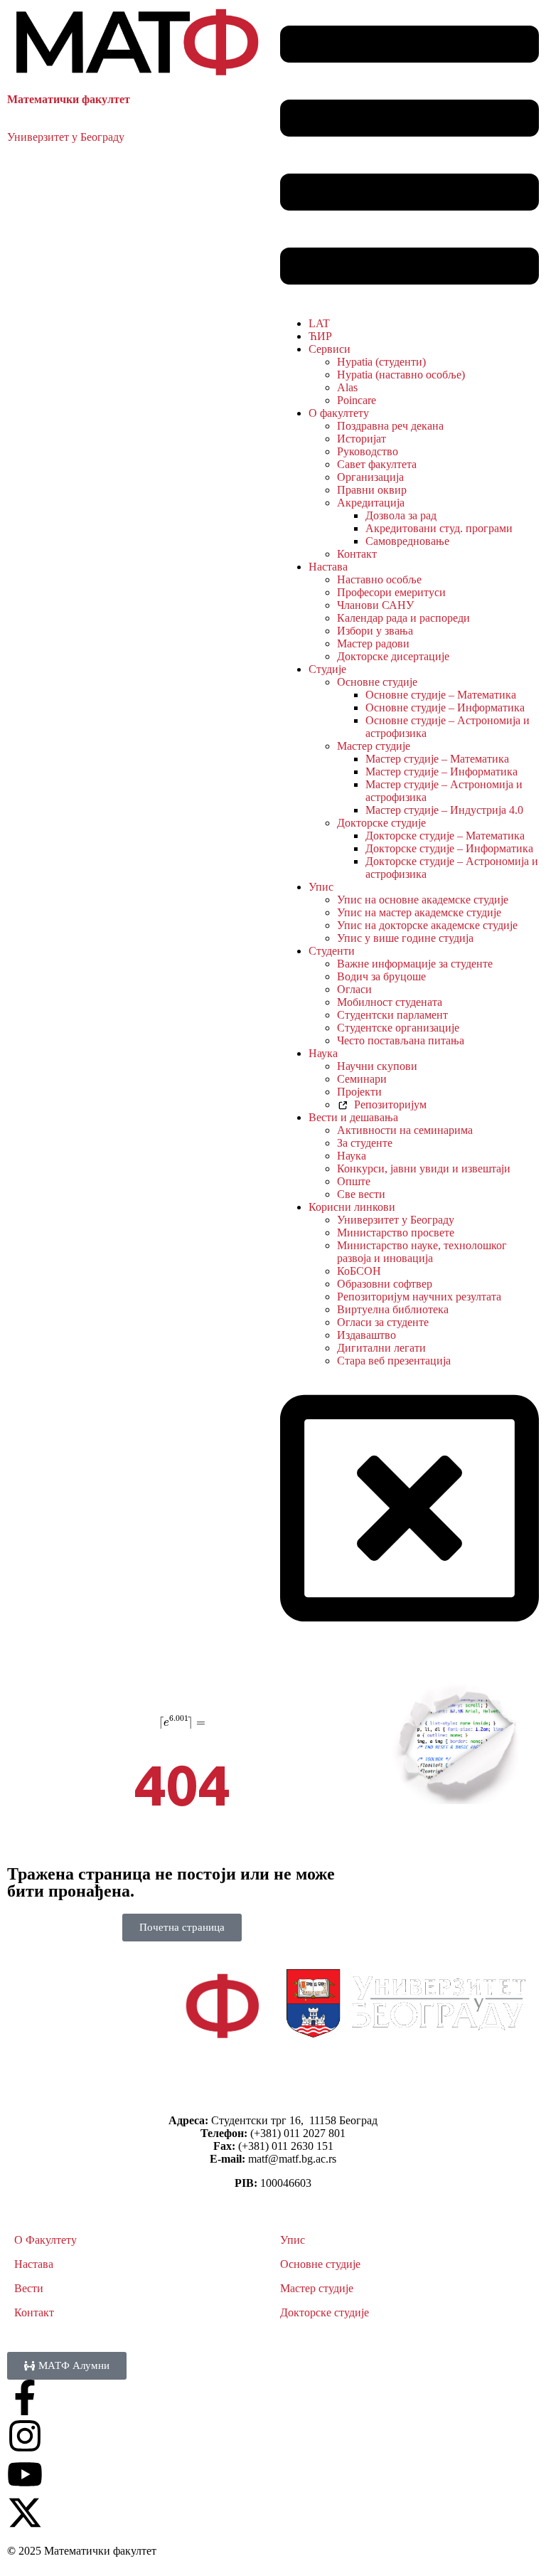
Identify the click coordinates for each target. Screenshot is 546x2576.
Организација (370, 477)
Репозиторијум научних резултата (419, 1297)
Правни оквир (372, 490)
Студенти (332, 951)
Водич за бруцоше (381, 976)
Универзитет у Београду (66, 137)
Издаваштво (366, 1335)
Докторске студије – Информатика (449, 848)
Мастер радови (373, 643)
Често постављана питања (401, 1040)
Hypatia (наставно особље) (401, 375)
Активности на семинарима (405, 1130)
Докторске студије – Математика (445, 836)
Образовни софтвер (385, 1284)
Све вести (361, 1194)
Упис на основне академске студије (423, 900)
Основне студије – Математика (441, 695)
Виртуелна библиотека (393, 1309)
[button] (409, 157)
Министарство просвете (396, 1233)
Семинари (362, 1079)
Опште (354, 1181)
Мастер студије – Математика (437, 759)
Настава (328, 567)
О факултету (339, 413)
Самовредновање (407, 541)
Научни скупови (377, 1066)
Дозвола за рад (401, 515)
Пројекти (359, 1092)
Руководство (368, 451)
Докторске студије (381, 823)
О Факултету (45, 2240)
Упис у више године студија (405, 938)
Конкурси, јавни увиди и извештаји (424, 1168)
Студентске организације (398, 1028)
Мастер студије (374, 746)
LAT (319, 323)
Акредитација (371, 503)
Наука (323, 1053)
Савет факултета (377, 464)
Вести (29, 2288)
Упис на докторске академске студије (427, 925)
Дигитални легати (381, 1348)
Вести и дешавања (353, 1117)
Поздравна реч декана (390, 426)
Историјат (362, 439)
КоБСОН (359, 1271)
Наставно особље (379, 579)
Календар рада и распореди (403, 618)
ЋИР (320, 336)
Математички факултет (69, 99)
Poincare (357, 400)
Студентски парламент (392, 1015)
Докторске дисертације (393, 656)
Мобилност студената (390, 1002)
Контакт (357, 554)
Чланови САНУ (375, 605)
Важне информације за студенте (415, 964)
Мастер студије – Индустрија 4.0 (444, 810)
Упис (321, 887)
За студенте (365, 1143)
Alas (347, 387)
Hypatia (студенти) (381, 362)
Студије (327, 669)
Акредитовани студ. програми (439, 528)
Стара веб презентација (394, 1361)
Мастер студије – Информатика (441, 772)
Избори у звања (375, 631)
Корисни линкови (352, 1207)
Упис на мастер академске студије (419, 912)
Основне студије (377, 682)
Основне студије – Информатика (445, 707)
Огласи (354, 989)
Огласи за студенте (383, 1322)
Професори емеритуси (391, 592)
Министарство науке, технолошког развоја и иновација (422, 1252)
